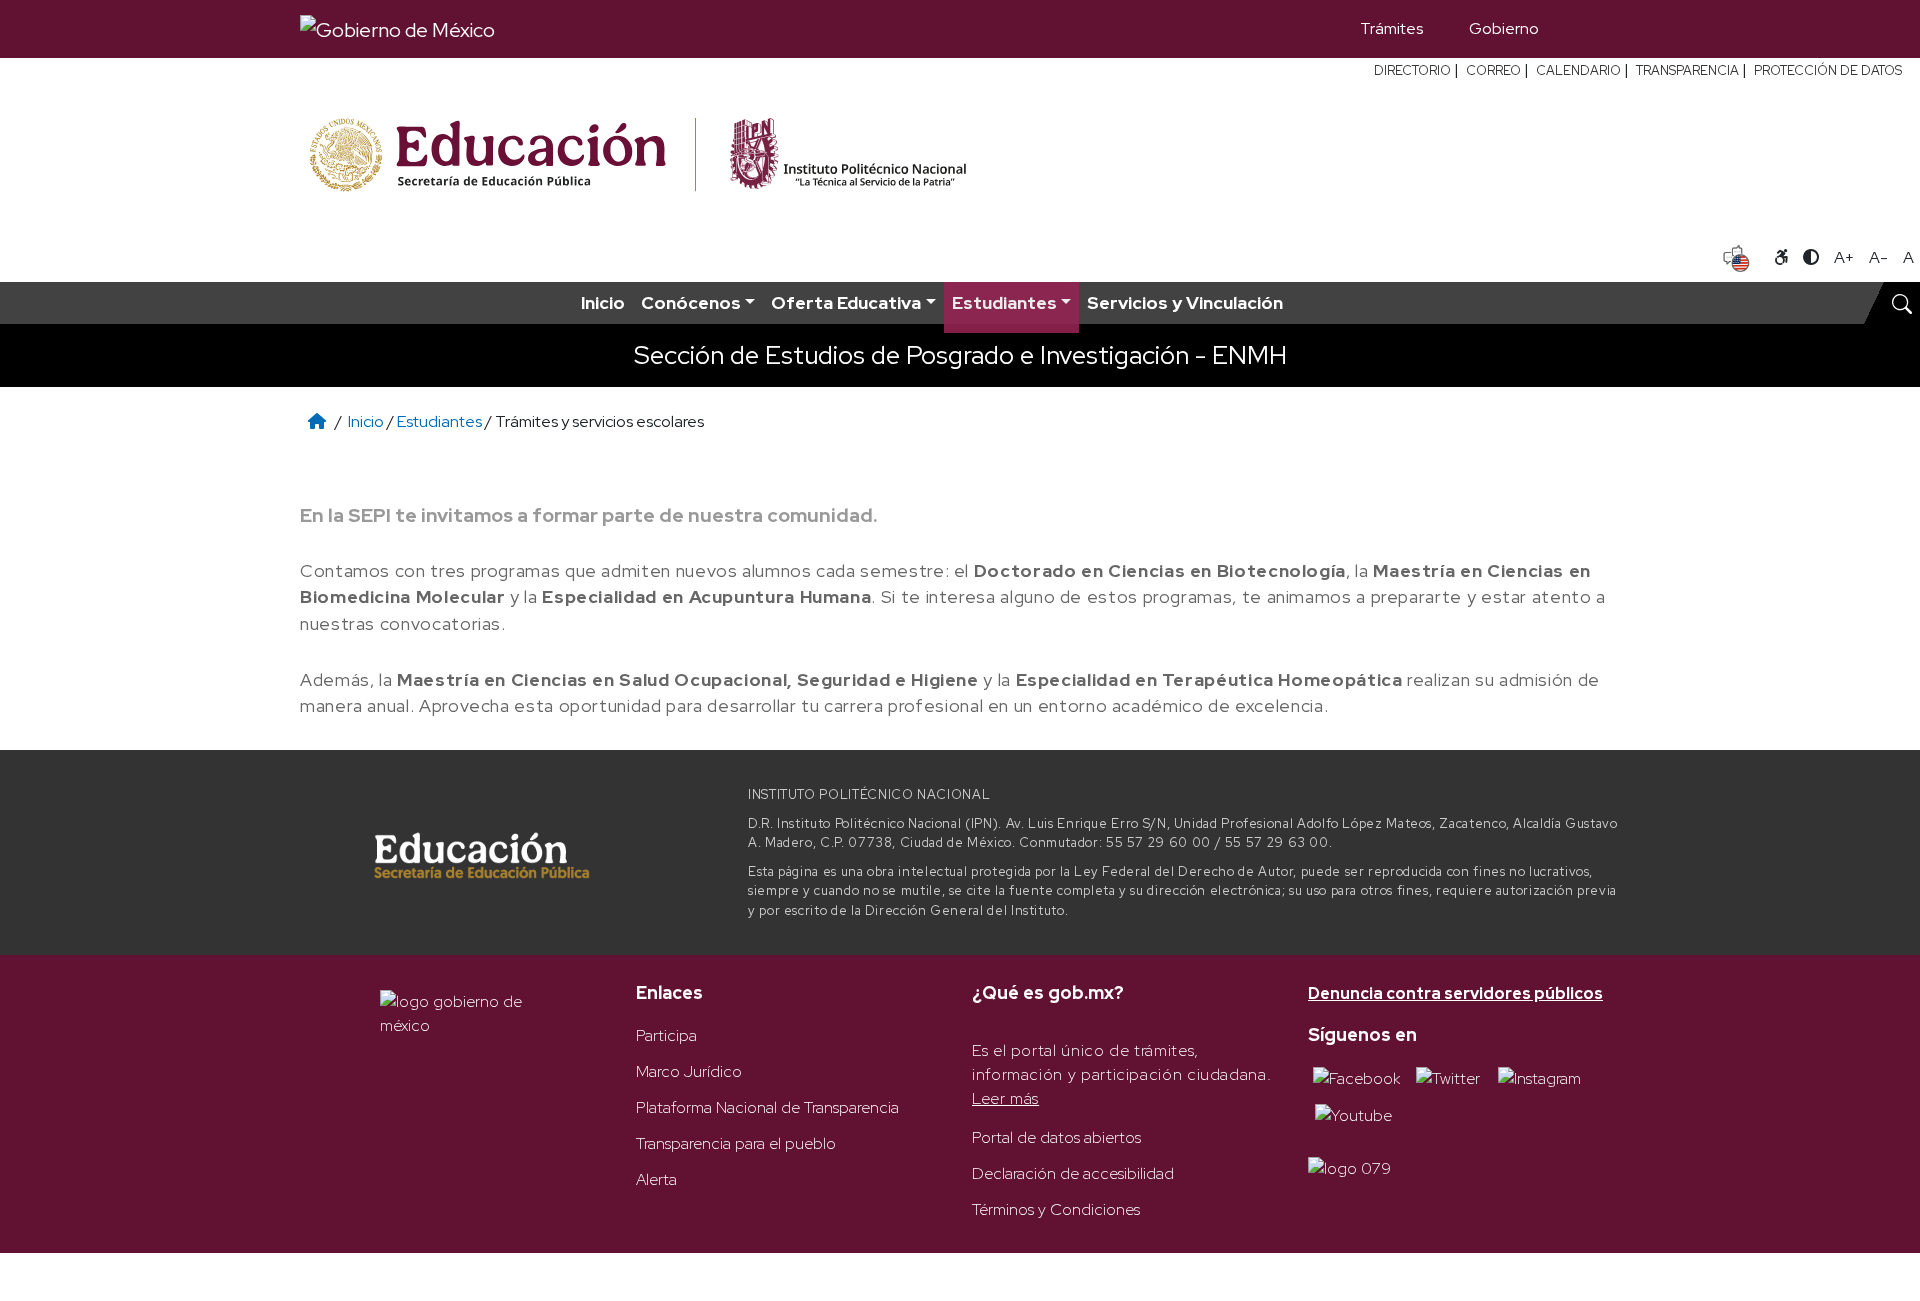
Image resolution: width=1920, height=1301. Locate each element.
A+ (1844, 257)
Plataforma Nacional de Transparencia (767, 1107)
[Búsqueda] (1591, 29)
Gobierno (1504, 28)
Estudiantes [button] (1004, 302)
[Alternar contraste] (1811, 258)
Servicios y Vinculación (1185, 302)
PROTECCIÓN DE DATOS (1828, 70)
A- (1878, 257)
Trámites (1391, 28)
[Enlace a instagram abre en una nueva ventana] (1539, 1077)
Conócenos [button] (691, 302)
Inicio (603, 302)
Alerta (656, 1179)
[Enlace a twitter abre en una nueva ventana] (1448, 1077)
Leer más (1005, 1098)
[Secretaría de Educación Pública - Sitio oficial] (500, 155)
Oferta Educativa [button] (846, 302)
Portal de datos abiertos (1056, 1137)
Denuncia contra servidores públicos (1455, 993)
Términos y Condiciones (1056, 1209)
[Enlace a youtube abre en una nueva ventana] (1353, 1114)
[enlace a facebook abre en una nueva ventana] (1356, 1077)
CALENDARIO (1578, 70)
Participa (666, 1035)
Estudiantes (439, 421)
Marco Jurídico (689, 1071)
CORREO (1493, 70)
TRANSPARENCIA (1687, 70)
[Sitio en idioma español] (1736, 256)
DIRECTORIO (1412, 70)
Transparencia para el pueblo (736, 1143)
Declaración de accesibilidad (1073, 1173)
